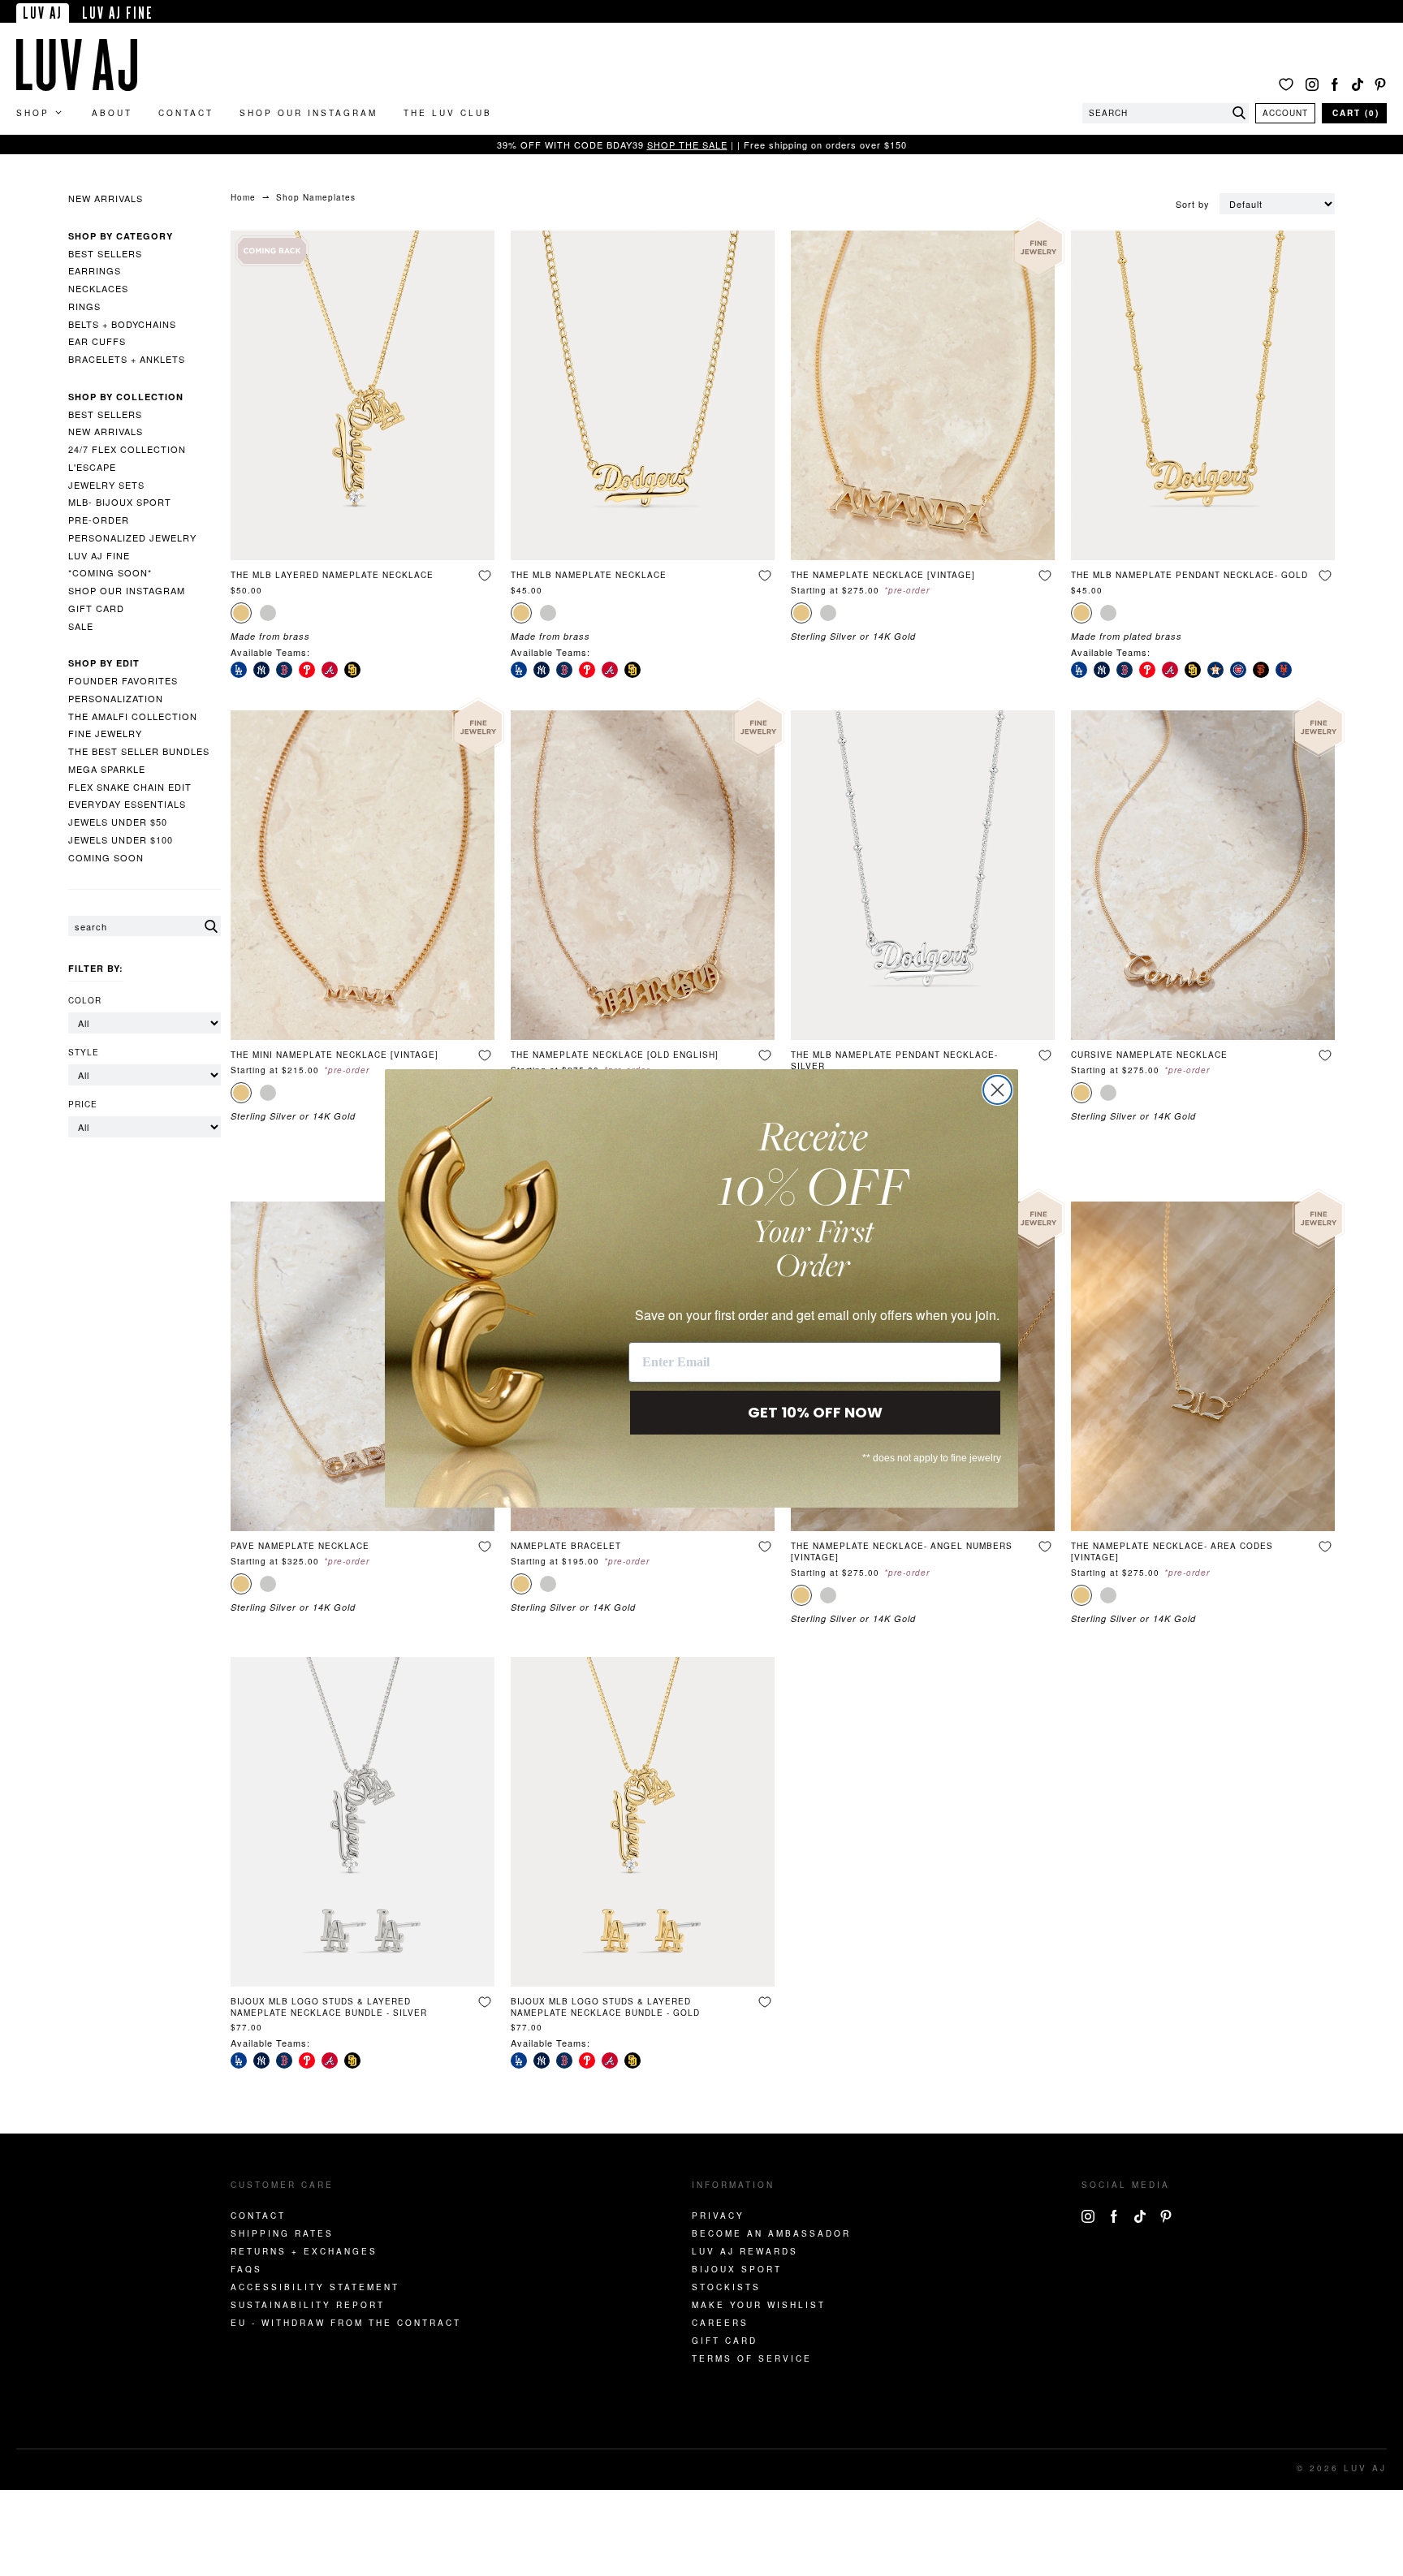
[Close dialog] (997, 1090)
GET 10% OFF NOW (815, 1412)
